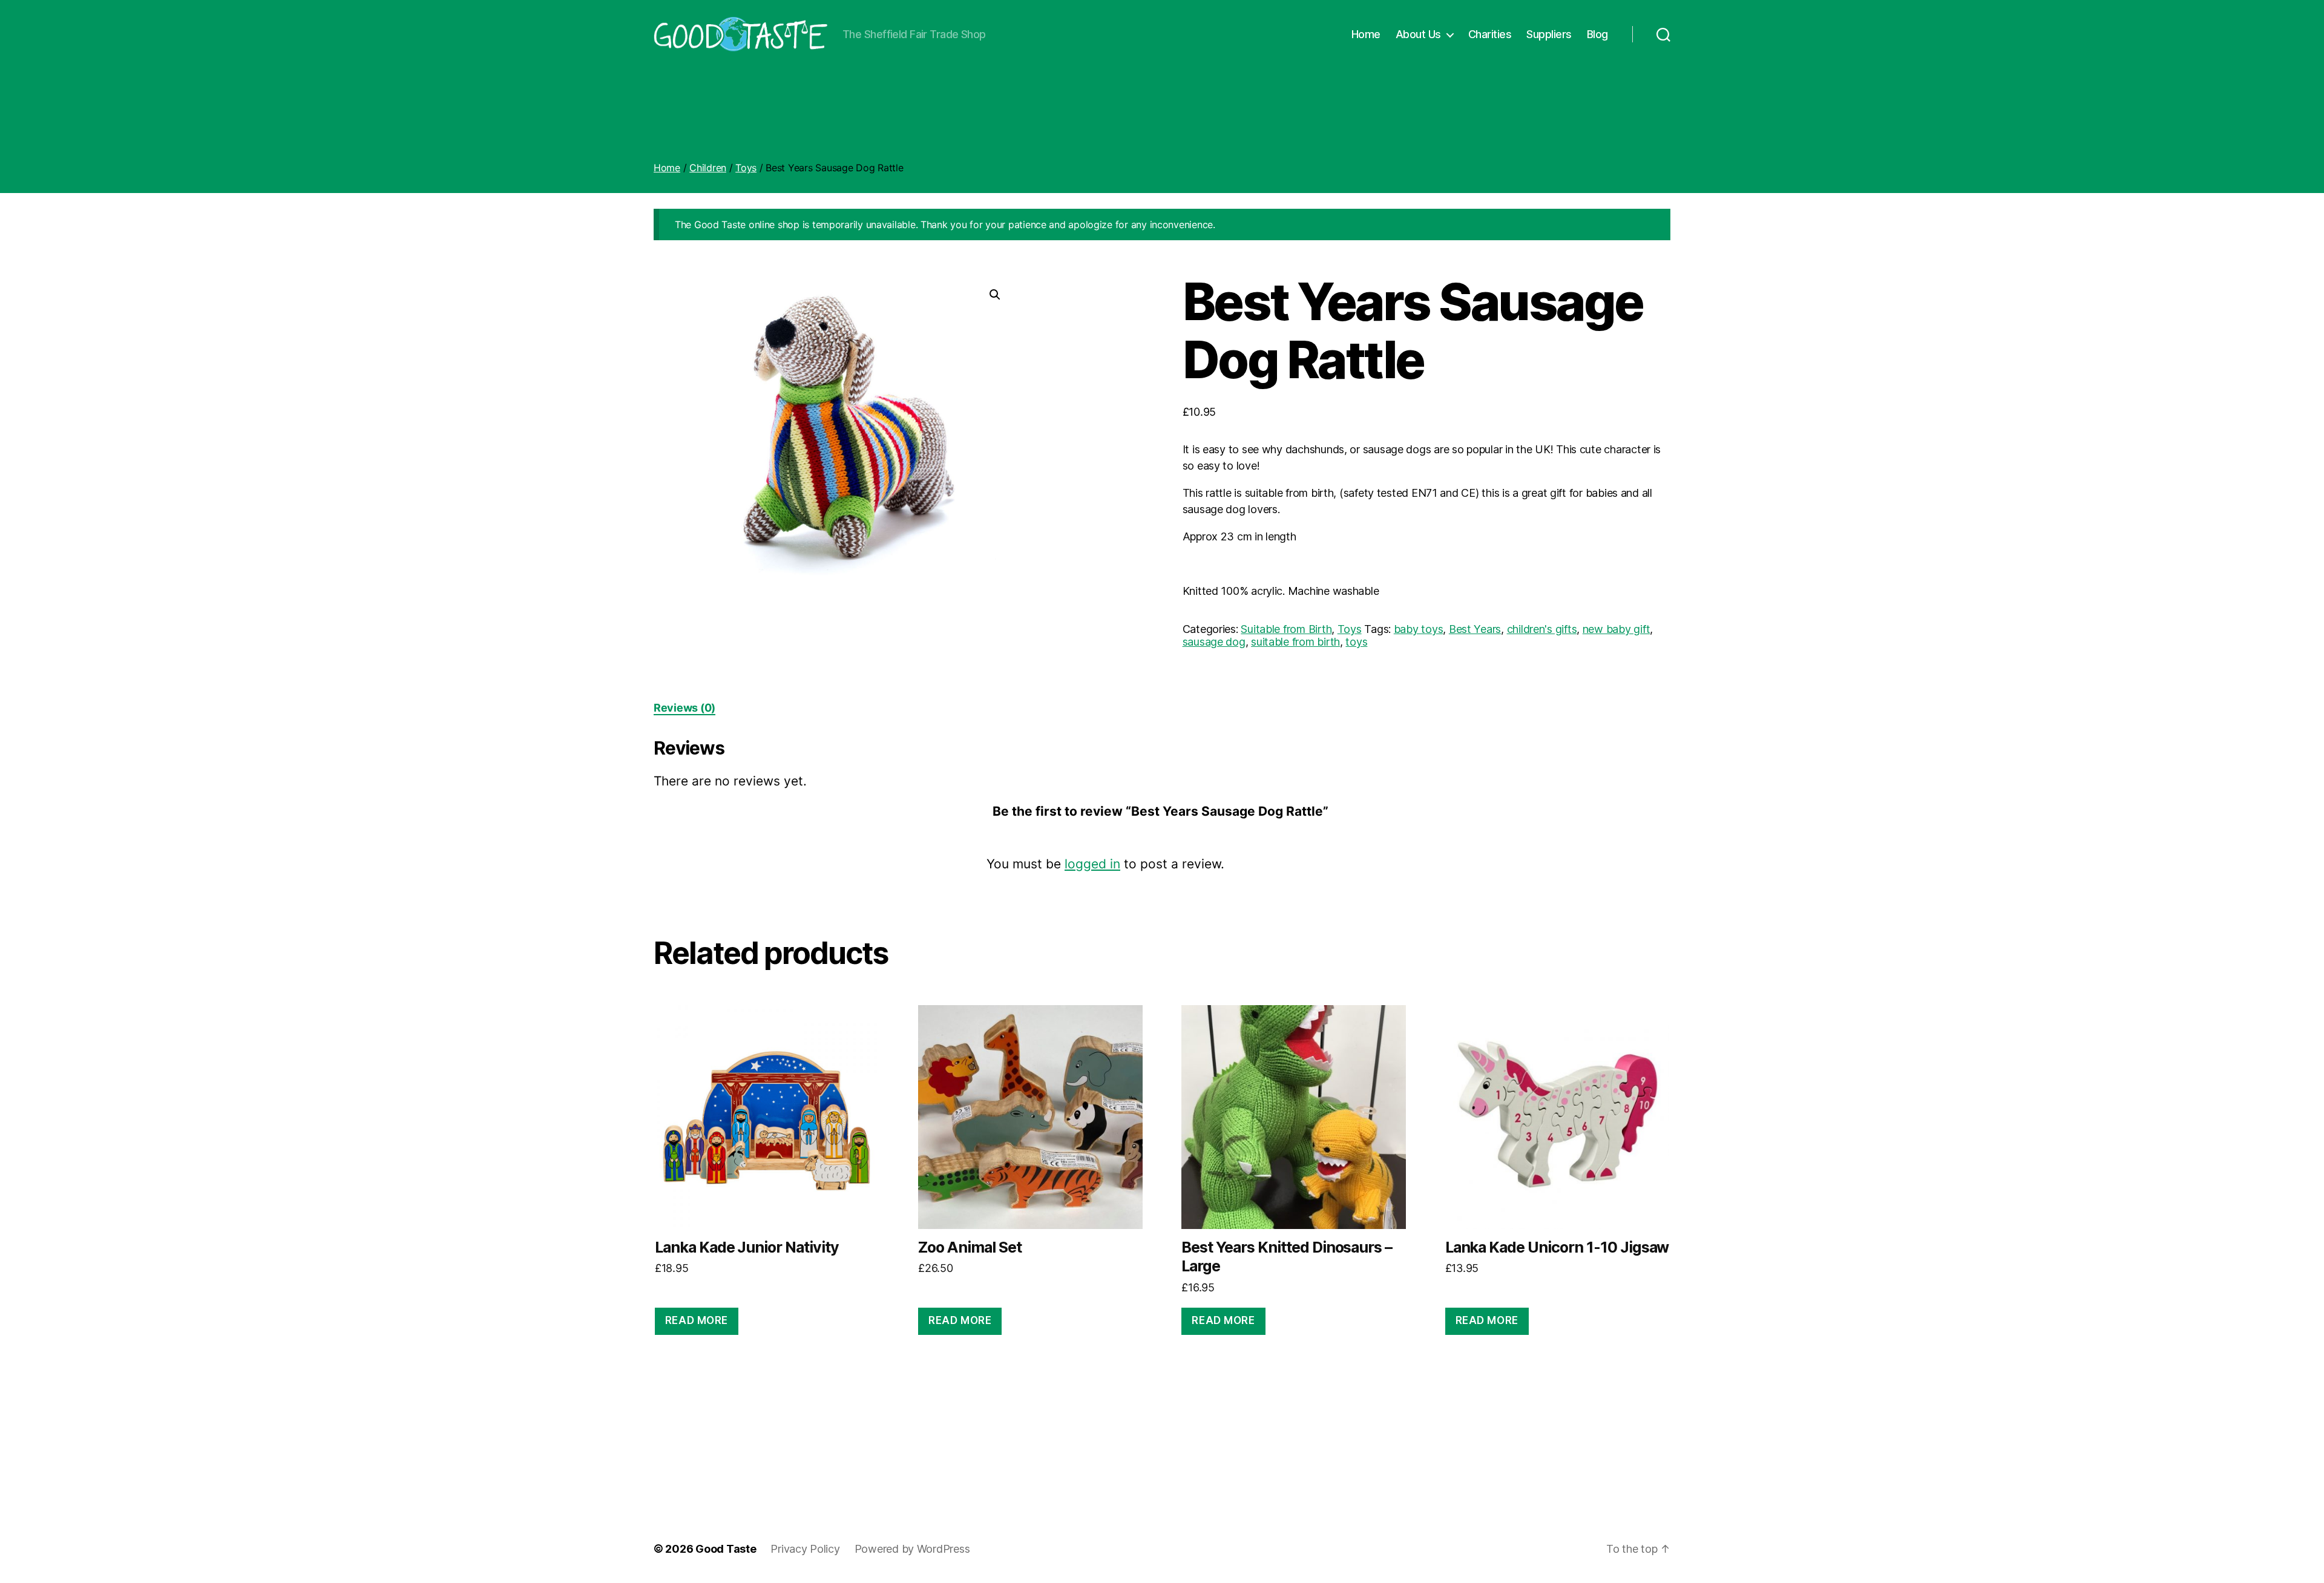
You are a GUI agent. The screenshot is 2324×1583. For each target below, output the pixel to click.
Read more (697, 1320)
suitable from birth (1295, 642)
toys (1356, 642)
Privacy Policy (805, 1549)
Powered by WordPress (912, 1549)
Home (1366, 34)
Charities (1490, 34)
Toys (746, 168)
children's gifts (1542, 629)
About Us (1418, 34)
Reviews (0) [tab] (684, 708)
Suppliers (1549, 34)
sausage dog (1214, 642)
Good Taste (726, 1549)
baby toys (1419, 629)
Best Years (1475, 629)
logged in (1092, 864)
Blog (1597, 34)
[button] (995, 295)
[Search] (1663, 34)
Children (708, 168)
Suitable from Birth (1286, 629)
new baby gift (1617, 629)
